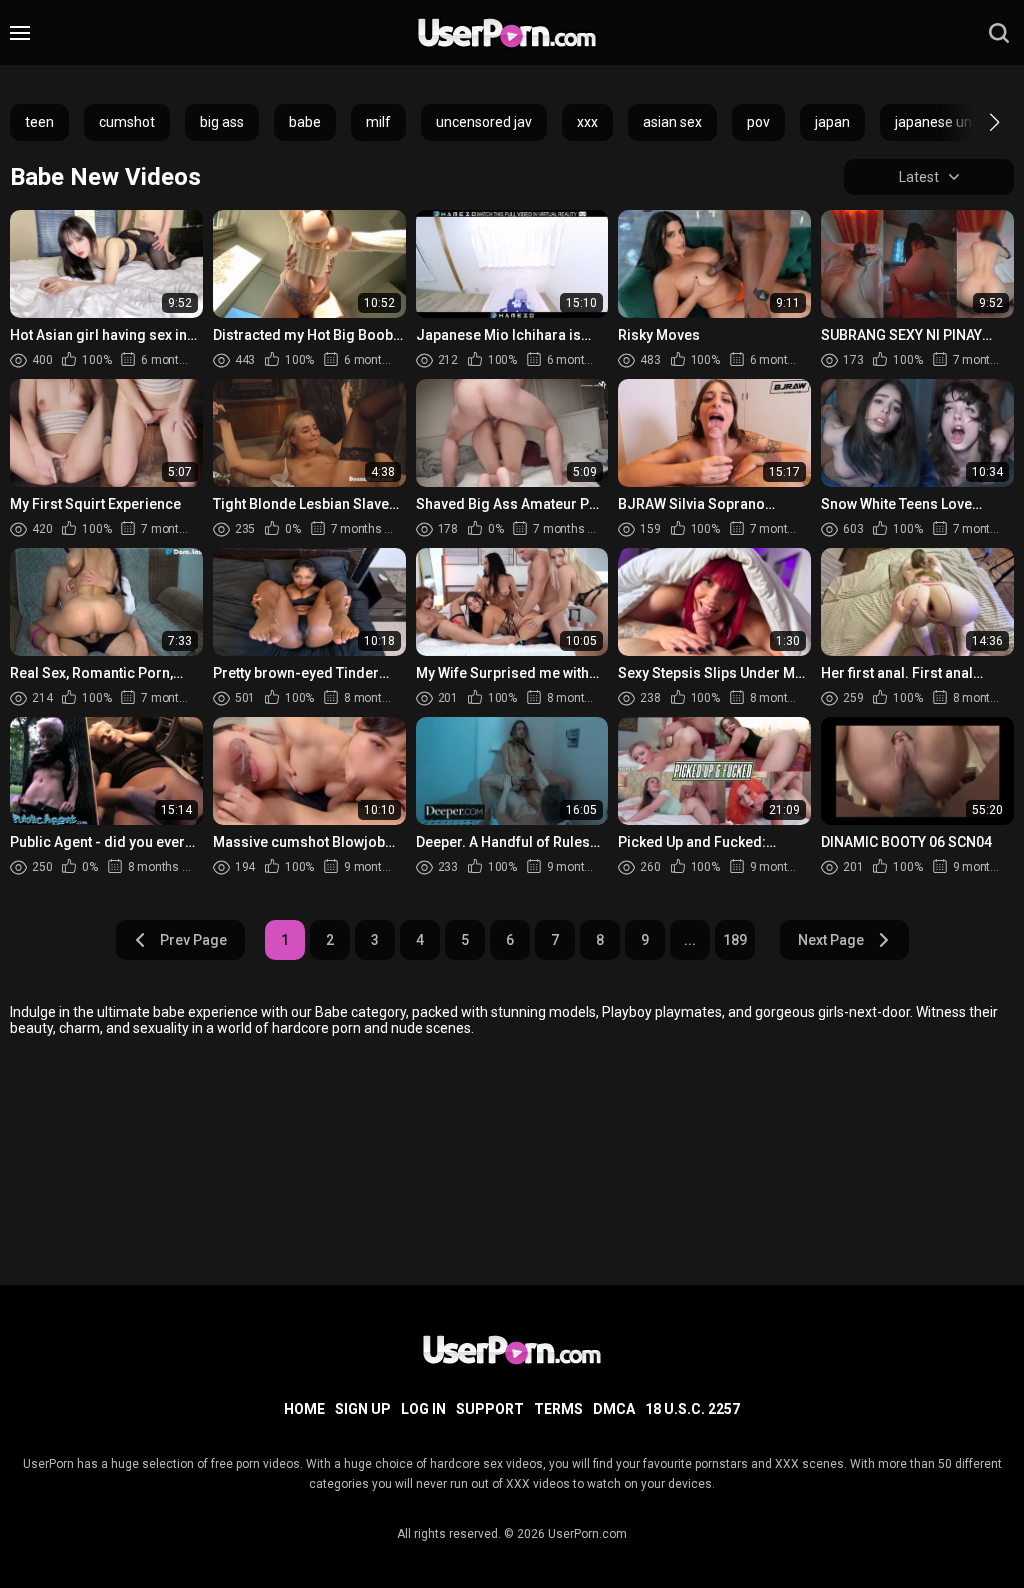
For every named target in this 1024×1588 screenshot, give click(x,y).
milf (378, 122)
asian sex (672, 122)
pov (758, 122)
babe (305, 122)
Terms (558, 1409)
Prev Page (193, 940)
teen (39, 122)
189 (735, 940)
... (690, 940)
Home (304, 1409)
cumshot (127, 122)
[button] (976, 122)
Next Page (831, 940)
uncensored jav (484, 122)
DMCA (614, 1409)
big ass (222, 122)
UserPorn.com (587, 1534)
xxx (587, 122)
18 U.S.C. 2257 (692, 1409)
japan (832, 122)
